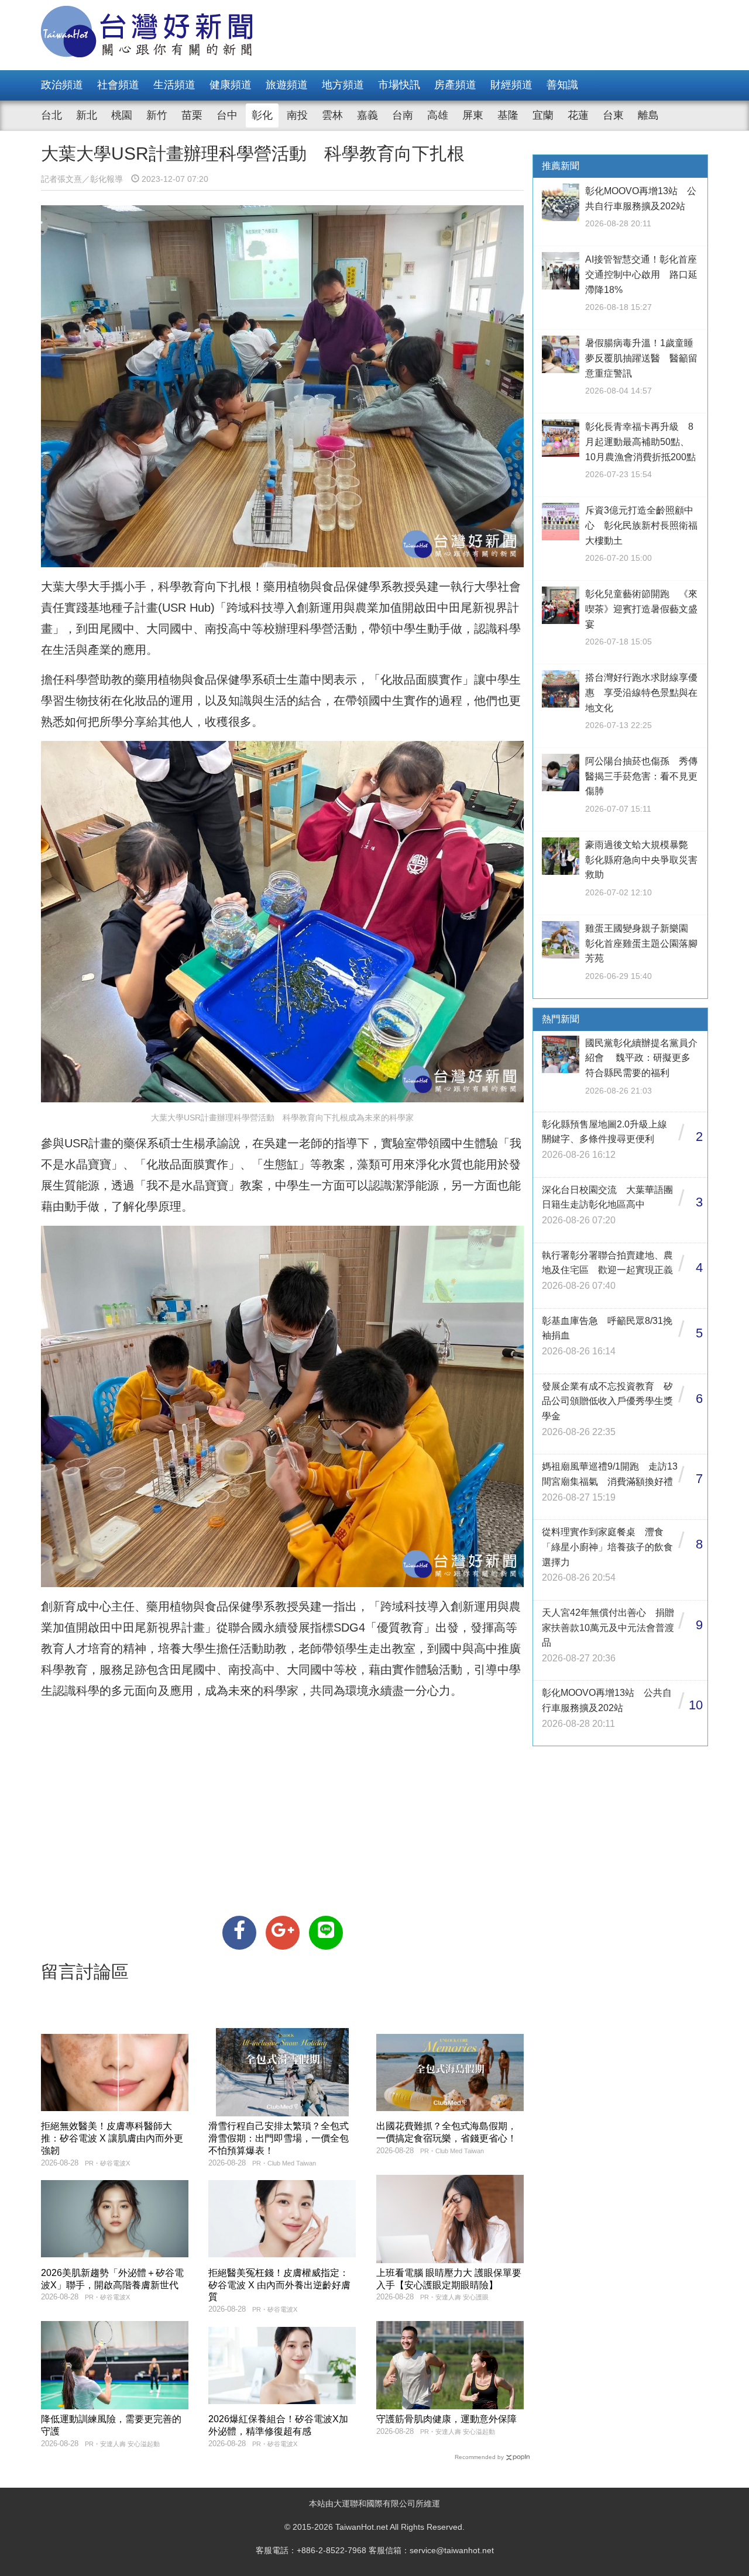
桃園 (122, 115)
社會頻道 (118, 85)
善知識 (562, 85)
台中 (227, 115)
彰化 (262, 115)
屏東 (473, 115)
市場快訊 (399, 85)
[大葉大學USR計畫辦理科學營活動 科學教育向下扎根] (239, 1933)
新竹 (157, 115)
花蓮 (578, 115)
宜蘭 (543, 115)
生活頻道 (174, 85)
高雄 (438, 115)
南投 (297, 115)
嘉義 (367, 115)
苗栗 (192, 115)
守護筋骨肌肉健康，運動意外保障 (446, 2419)
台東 (613, 115)
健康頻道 (231, 85)
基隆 (508, 115)
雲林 (332, 115)
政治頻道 (62, 85)
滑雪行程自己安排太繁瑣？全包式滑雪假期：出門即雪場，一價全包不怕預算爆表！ (279, 2138)
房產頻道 (455, 85)
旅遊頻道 (287, 85)
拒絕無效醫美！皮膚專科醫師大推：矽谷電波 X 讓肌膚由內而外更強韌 (112, 2138)
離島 (648, 115)
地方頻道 (343, 85)
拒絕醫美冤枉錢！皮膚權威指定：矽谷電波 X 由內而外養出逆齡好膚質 (279, 2285)
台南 (403, 115)
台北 (51, 115)
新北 (87, 115)
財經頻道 (511, 85)
